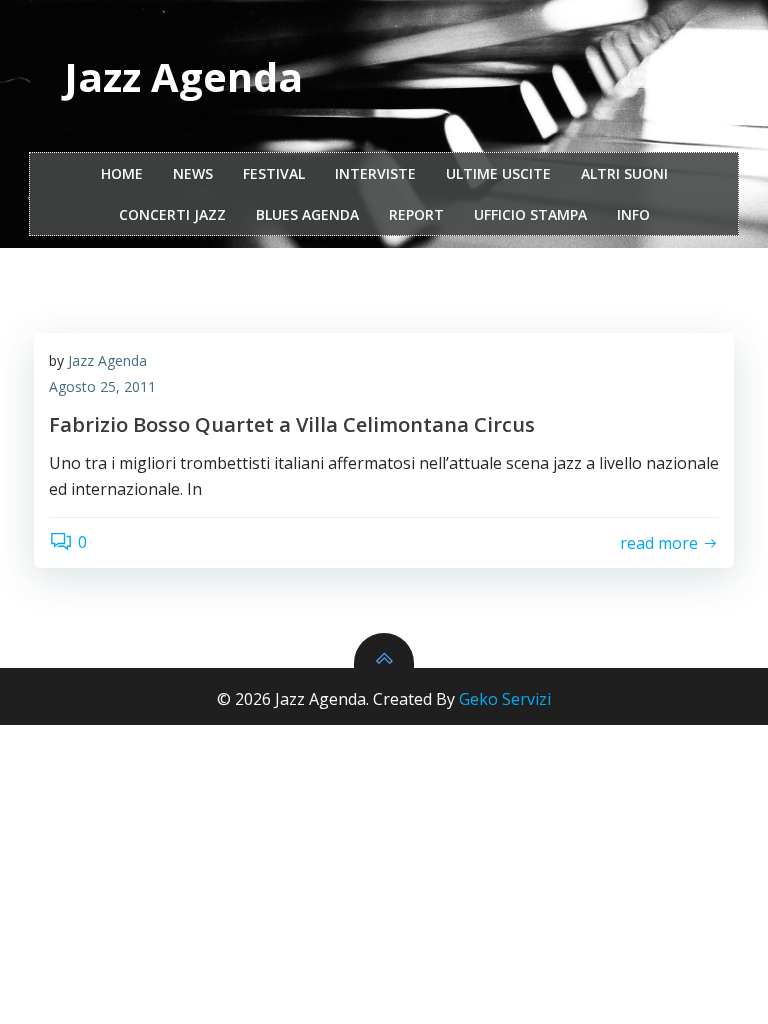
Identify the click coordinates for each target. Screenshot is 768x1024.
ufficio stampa (530, 214)
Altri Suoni (624, 173)
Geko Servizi (505, 699)
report (416, 214)
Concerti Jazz (172, 214)
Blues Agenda (307, 214)
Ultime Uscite (498, 173)
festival (274, 173)
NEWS (193, 173)
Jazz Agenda (107, 360)
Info (633, 214)
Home (122, 173)
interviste (375, 173)
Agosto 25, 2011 (102, 386)
